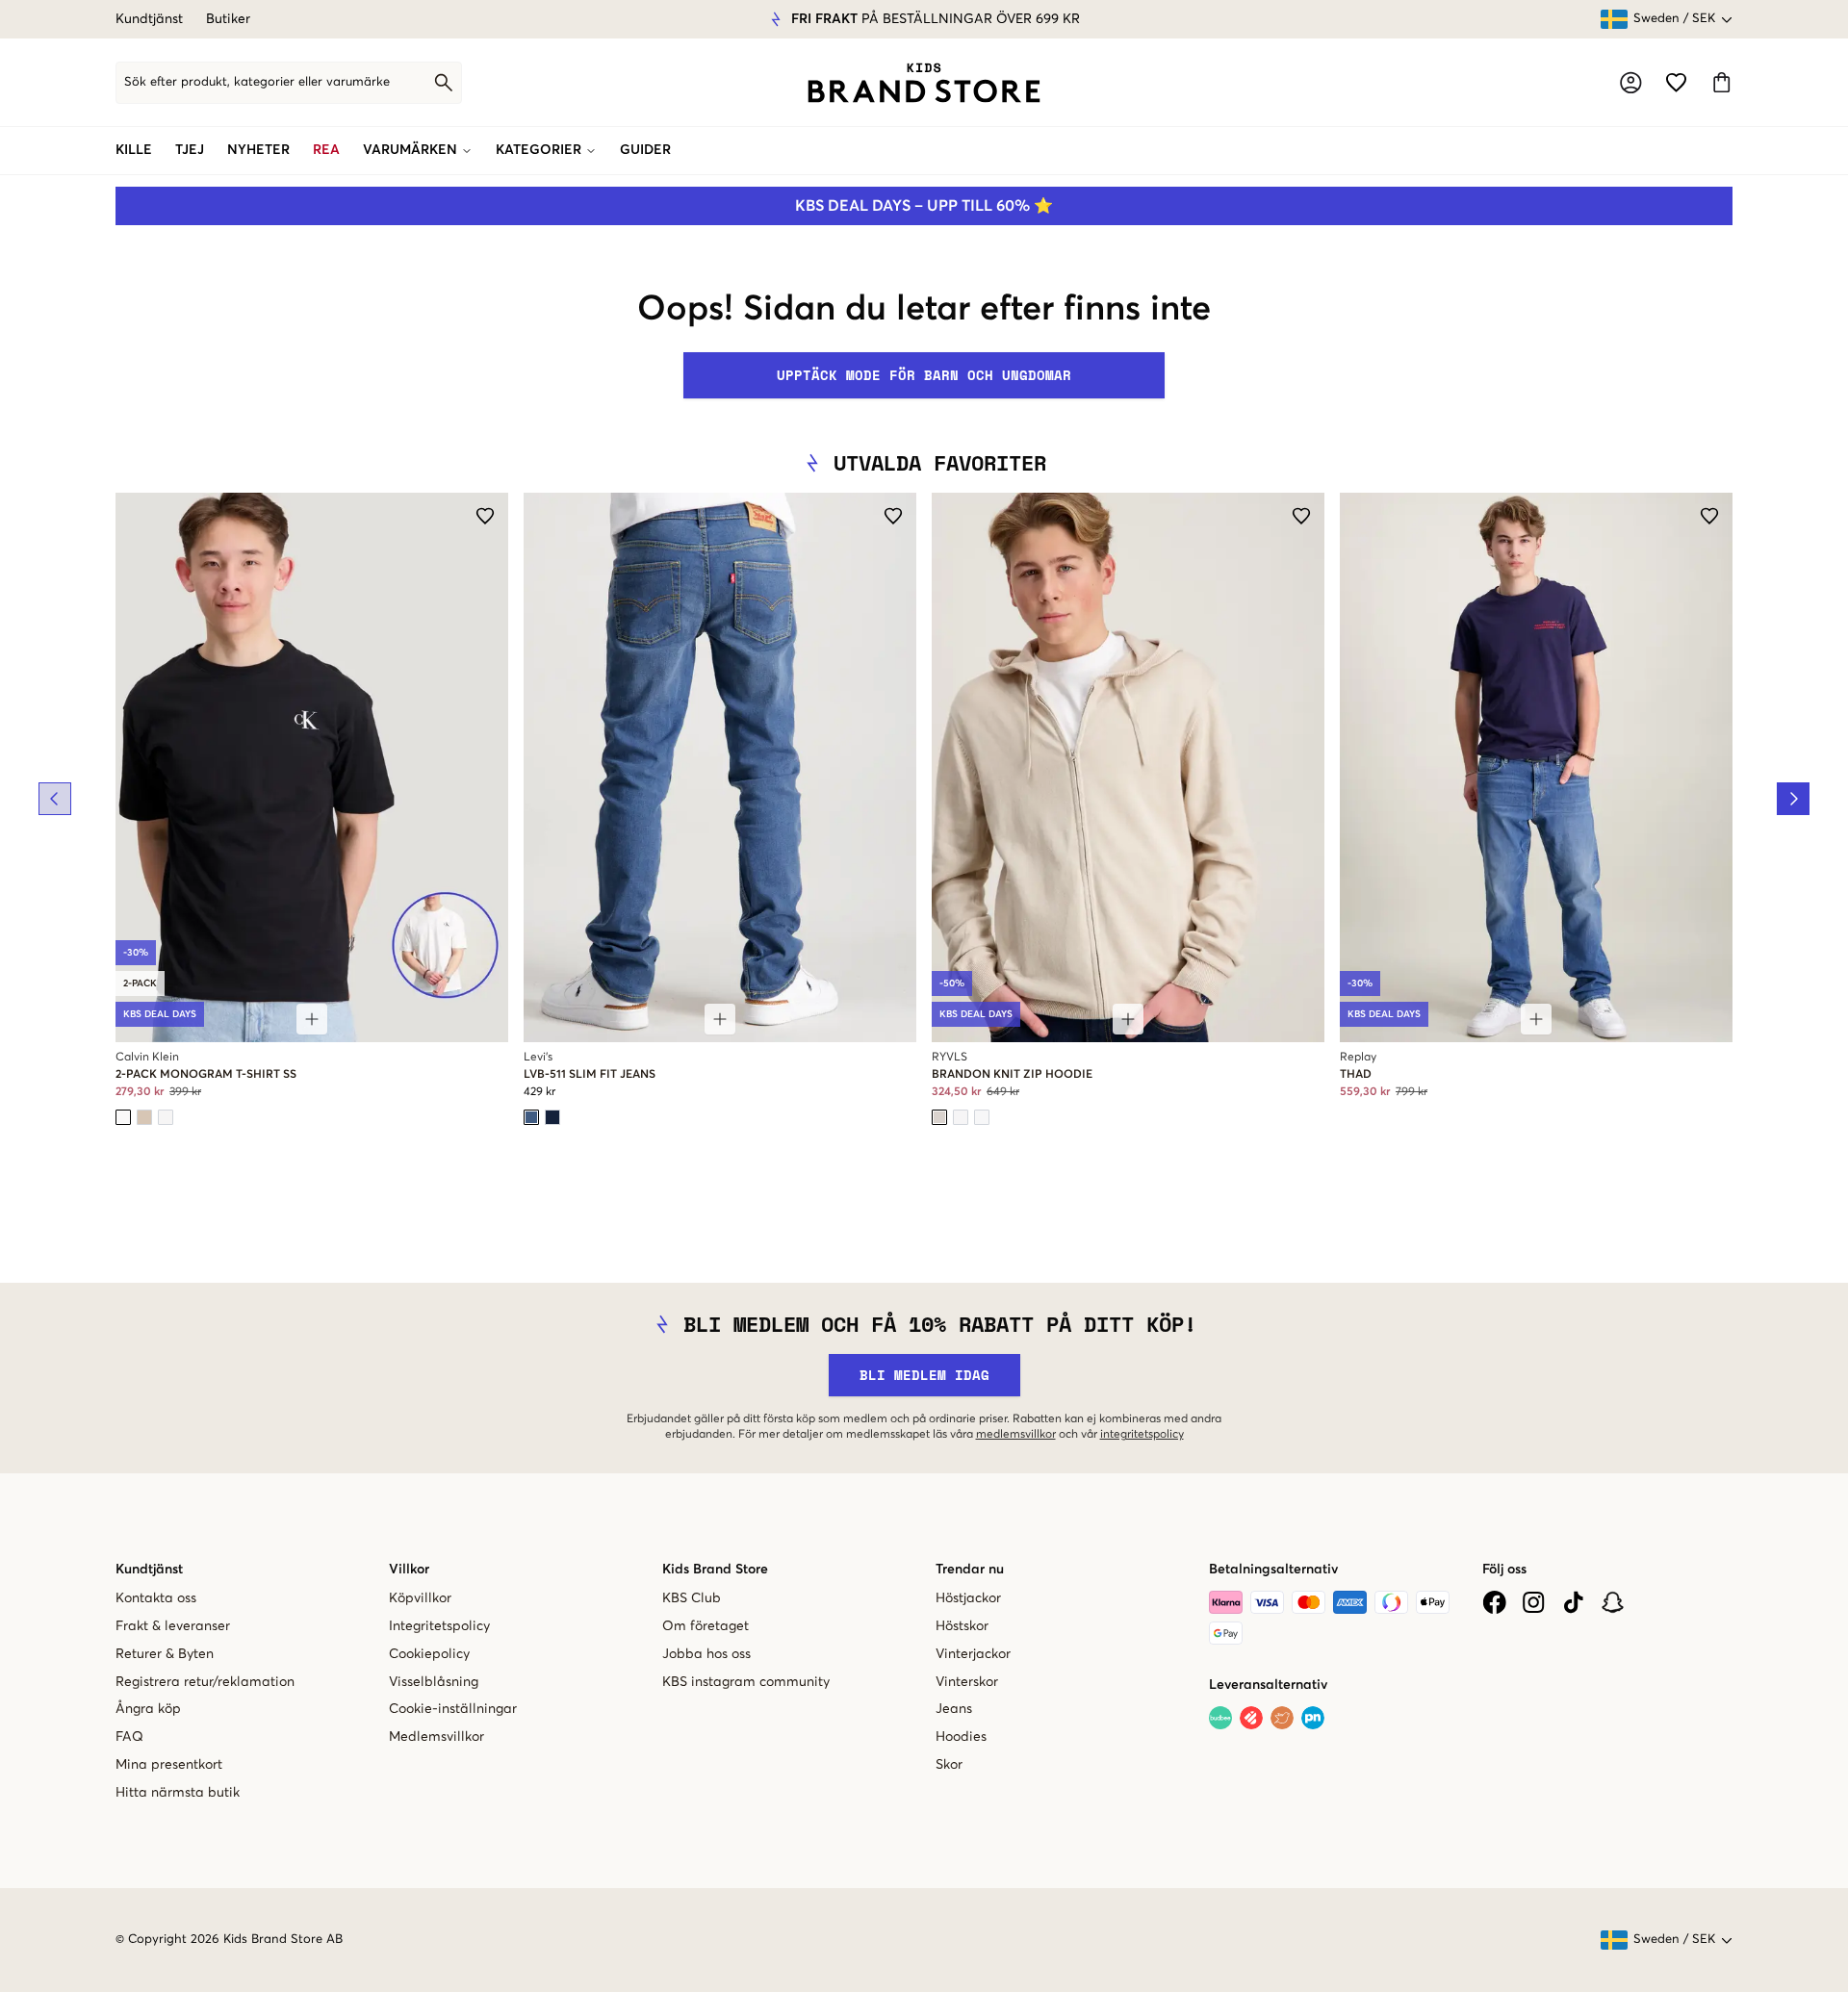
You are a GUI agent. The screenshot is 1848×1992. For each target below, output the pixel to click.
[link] (924, 83)
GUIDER (645, 150)
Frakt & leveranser (173, 1626)
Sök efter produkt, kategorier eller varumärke (257, 82)
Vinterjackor (973, 1654)
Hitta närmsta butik (178, 1793)
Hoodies (961, 1737)
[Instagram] (1534, 1602)
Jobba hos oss (706, 1654)
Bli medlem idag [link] (924, 1375)
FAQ (129, 1737)
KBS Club (692, 1598)
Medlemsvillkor (436, 1737)
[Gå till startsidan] (924, 83)
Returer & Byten (165, 1654)
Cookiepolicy (429, 1654)
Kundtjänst (149, 19)
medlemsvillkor (1016, 1435)
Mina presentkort (169, 1765)
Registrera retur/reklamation (205, 1682)
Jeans (954, 1709)
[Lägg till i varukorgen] (312, 1019)
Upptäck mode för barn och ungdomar (924, 375)
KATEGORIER (539, 150)
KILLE (134, 150)
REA (326, 150)
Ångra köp (148, 1709)
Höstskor (962, 1626)
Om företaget (706, 1626)
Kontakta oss (156, 1598)
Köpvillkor (420, 1598)
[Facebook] (1494, 1602)
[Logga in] (1631, 83)
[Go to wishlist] (1676, 82)
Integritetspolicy (439, 1626)
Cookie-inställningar (453, 1709)
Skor (949, 1765)
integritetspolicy (1142, 1435)
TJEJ (190, 150)
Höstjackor (968, 1598)
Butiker (228, 19)
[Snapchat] (1613, 1602)
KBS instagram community (746, 1682)
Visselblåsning (434, 1682)
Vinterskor (967, 1682)
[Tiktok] (1573, 1602)
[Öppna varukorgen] (1721, 82)
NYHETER (258, 150)
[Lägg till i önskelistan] (485, 516)
